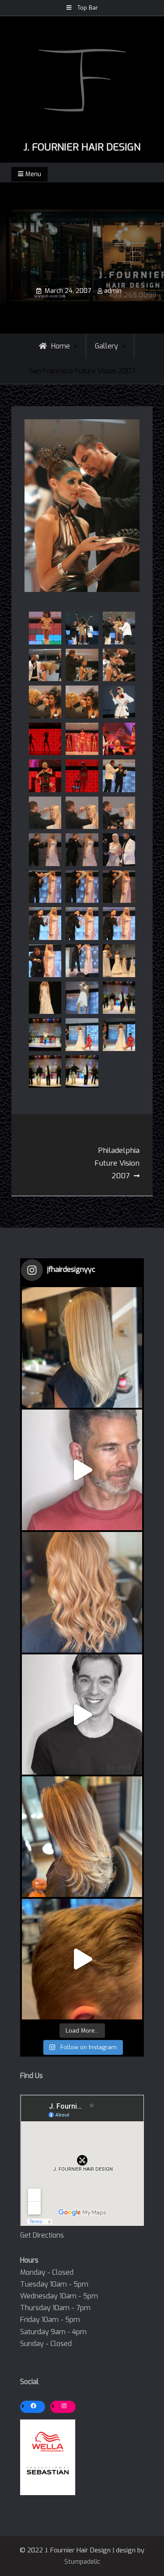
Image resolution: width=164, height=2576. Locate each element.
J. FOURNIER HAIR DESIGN (82, 147)
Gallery (106, 346)
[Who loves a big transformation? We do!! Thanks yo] (82, 1470)
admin (113, 291)
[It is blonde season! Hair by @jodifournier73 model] (82, 1347)
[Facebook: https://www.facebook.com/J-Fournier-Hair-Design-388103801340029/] (34, 2406)
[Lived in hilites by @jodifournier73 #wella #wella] (82, 1837)
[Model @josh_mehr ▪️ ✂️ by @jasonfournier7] (82, 1715)
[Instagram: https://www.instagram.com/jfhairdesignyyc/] (64, 2406)
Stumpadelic (82, 2562)
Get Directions (42, 2235)
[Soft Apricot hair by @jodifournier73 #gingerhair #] (82, 1592)
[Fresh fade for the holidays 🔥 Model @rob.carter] (82, 1959)
